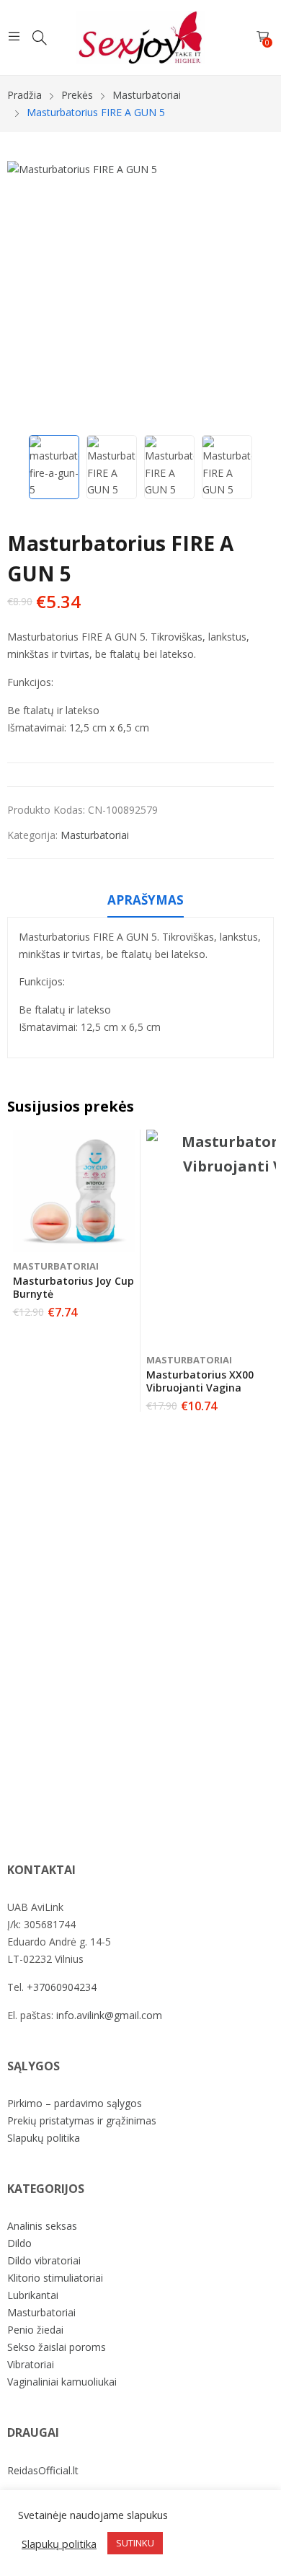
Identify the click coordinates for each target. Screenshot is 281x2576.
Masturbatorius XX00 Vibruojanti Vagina (200, 1381)
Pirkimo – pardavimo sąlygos (75, 2103)
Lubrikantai (33, 2295)
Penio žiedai (35, 2330)
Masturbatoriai (95, 835)
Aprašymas (146, 900)
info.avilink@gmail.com (109, 2015)
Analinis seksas (42, 2226)
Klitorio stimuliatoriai (55, 2278)
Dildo (19, 2243)
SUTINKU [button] (135, 2543)
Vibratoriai (31, 2364)
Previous (25, 294)
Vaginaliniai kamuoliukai (62, 2382)
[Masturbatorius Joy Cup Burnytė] (74, 1191)
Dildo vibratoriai (44, 2260)
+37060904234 (62, 1987)
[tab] (146, 902)
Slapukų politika (44, 2138)
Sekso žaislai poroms (57, 2347)
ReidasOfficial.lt (43, 2470)
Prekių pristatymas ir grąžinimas (82, 2120)
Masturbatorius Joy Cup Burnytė (73, 1287)
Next (256, 294)
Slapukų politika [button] (59, 2544)
